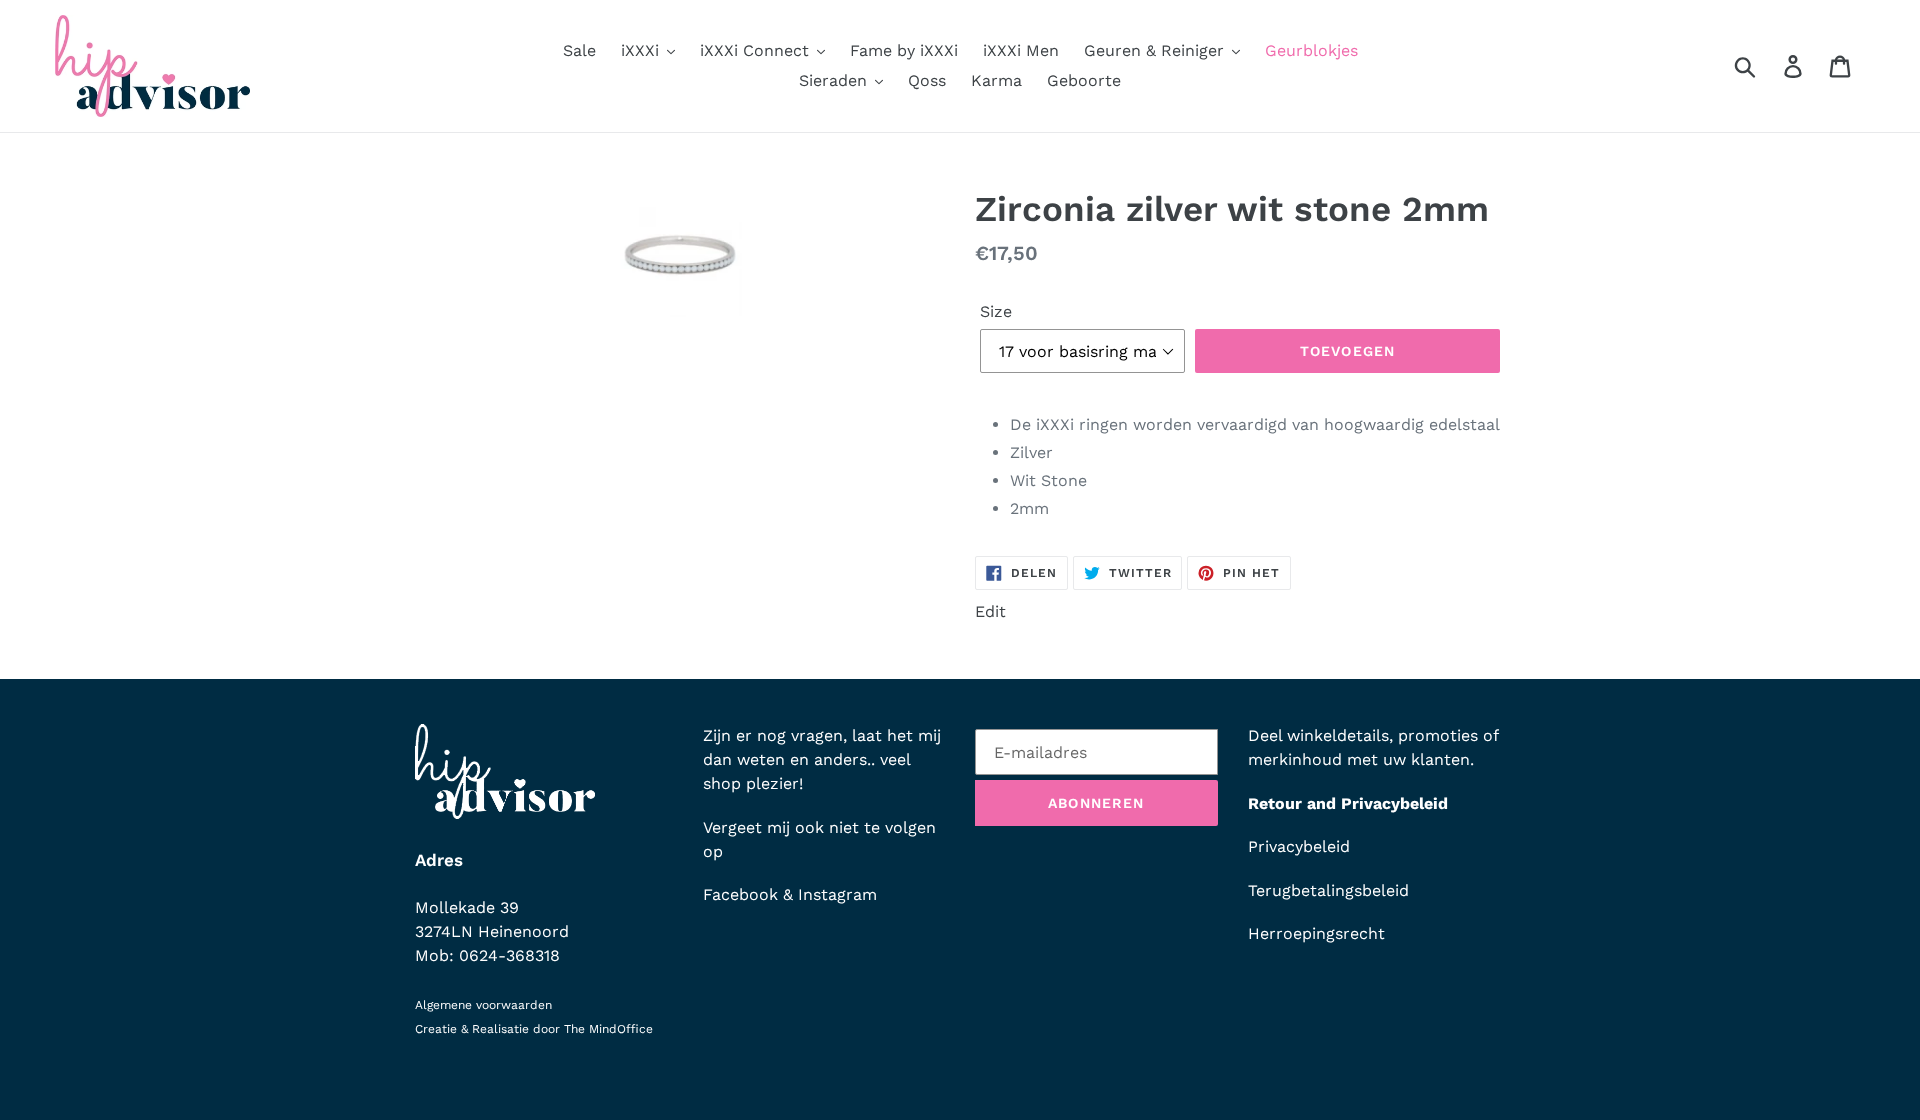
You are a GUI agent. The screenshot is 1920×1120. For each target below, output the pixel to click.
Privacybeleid (1299, 846)
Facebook (740, 894)
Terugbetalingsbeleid (1328, 890)
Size (996, 311)
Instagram (837, 894)
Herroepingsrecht (1316, 933)
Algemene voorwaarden (483, 1005)
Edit (990, 611)
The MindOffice (608, 1029)
